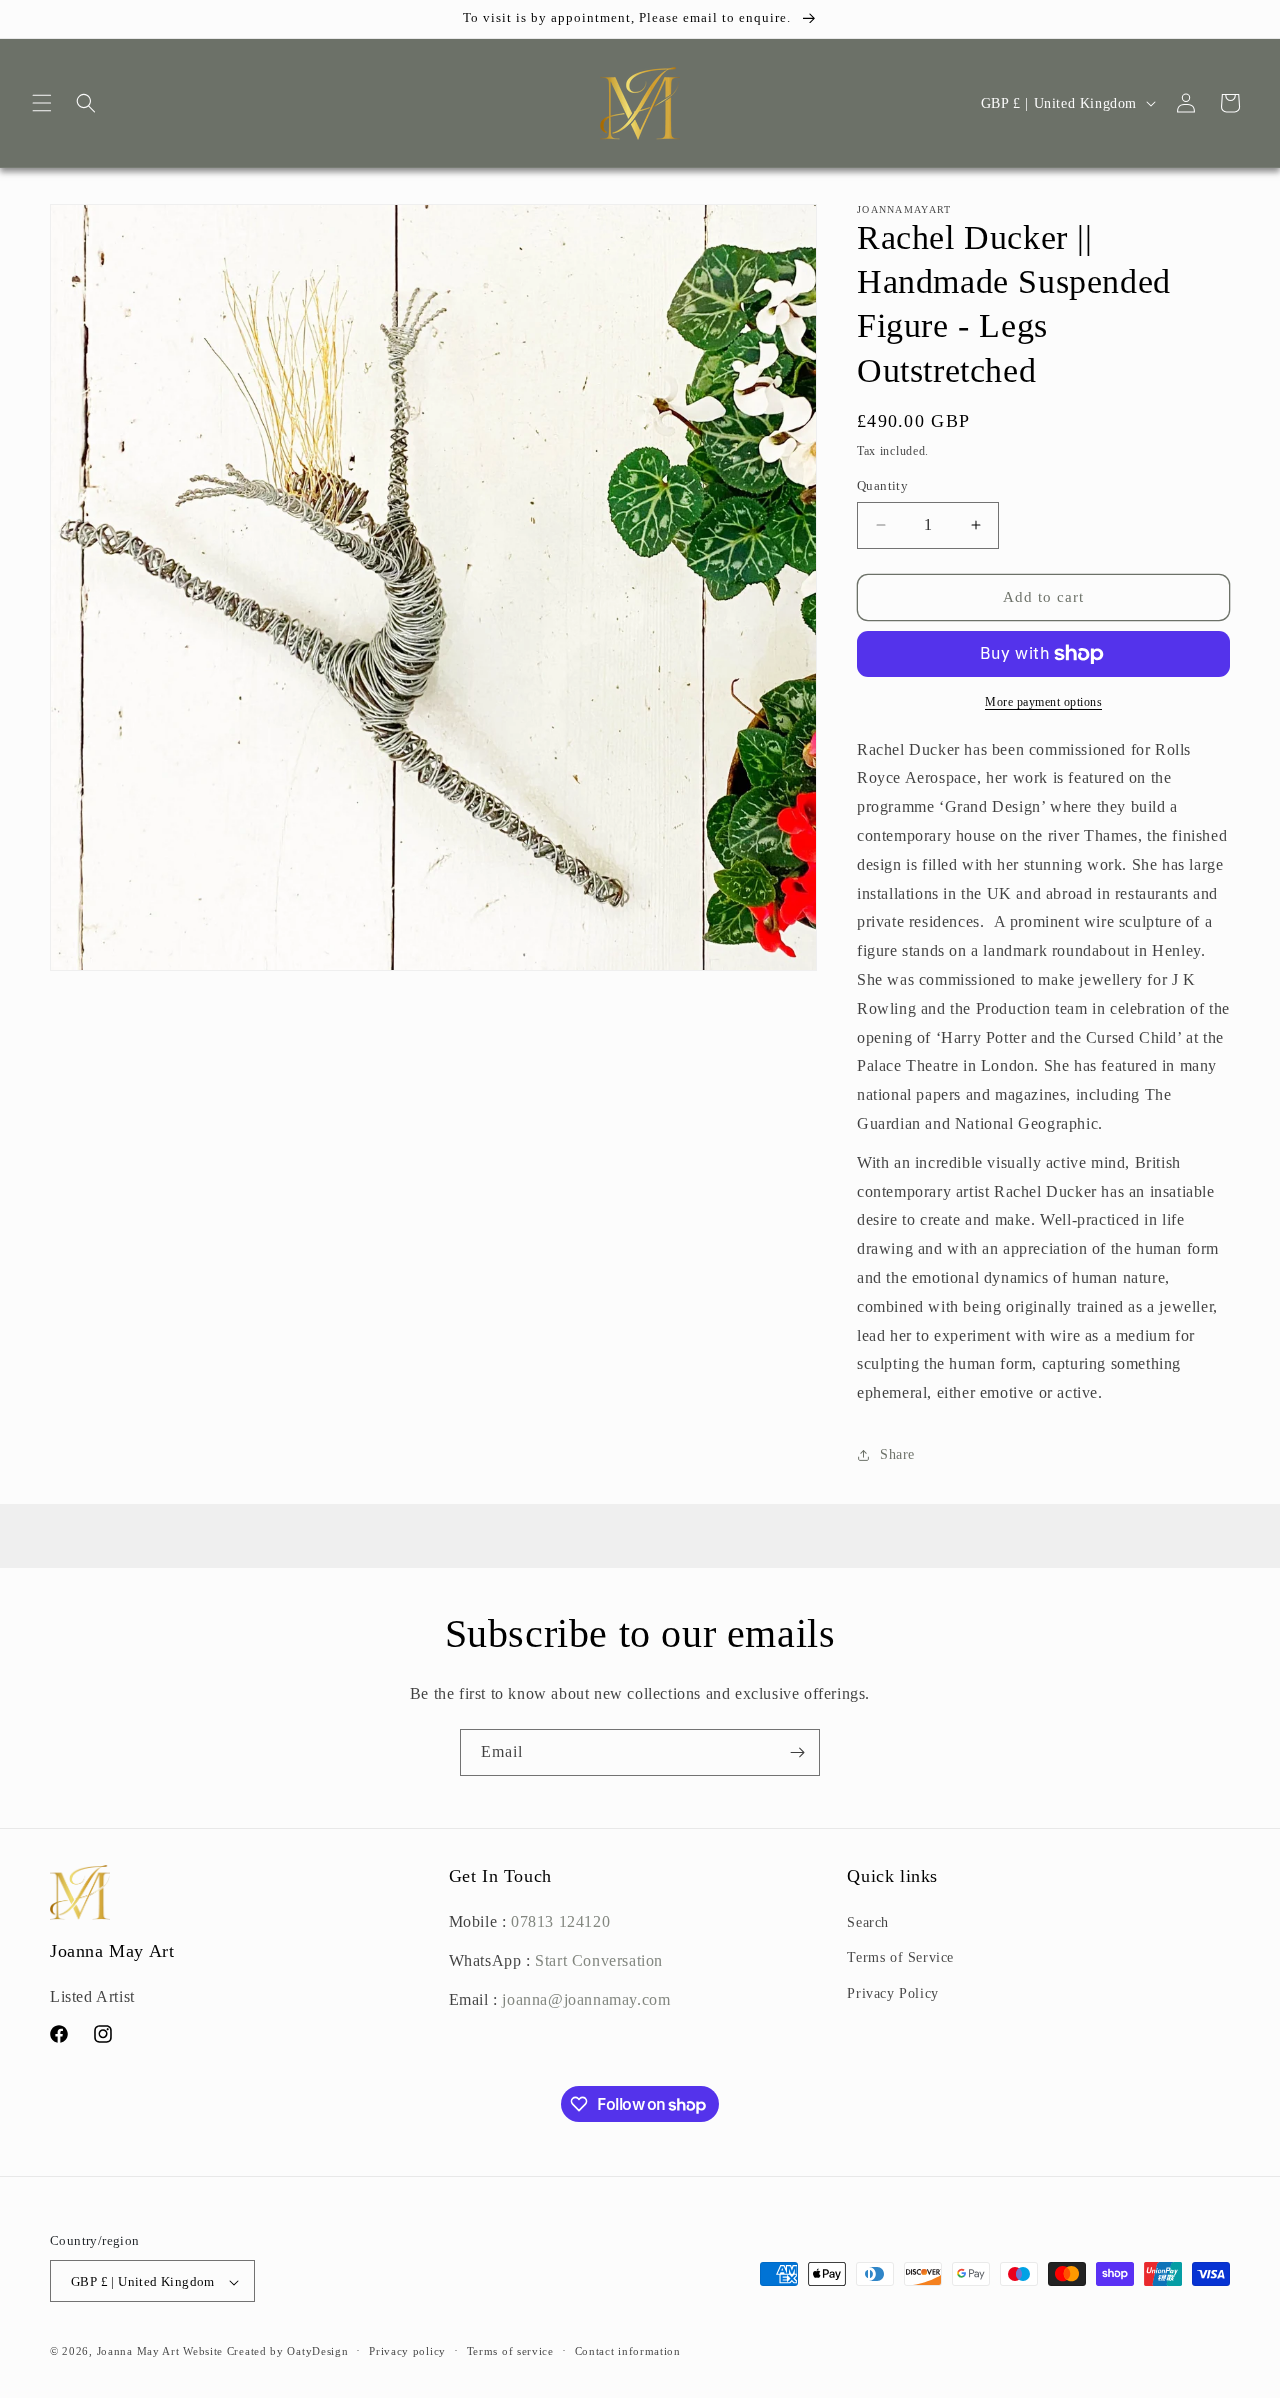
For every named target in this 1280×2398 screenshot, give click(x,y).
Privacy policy (407, 2351)
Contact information (628, 2351)
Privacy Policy (892, 1993)
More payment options (1043, 702)
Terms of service (510, 2351)
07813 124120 (560, 1921)
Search (868, 1922)
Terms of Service (900, 1958)
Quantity (882, 485)
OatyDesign (317, 2352)
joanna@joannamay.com (586, 1999)
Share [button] (897, 1454)
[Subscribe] (797, 1752)
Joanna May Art (138, 2352)
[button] (42, 103)
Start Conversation (597, 1960)
